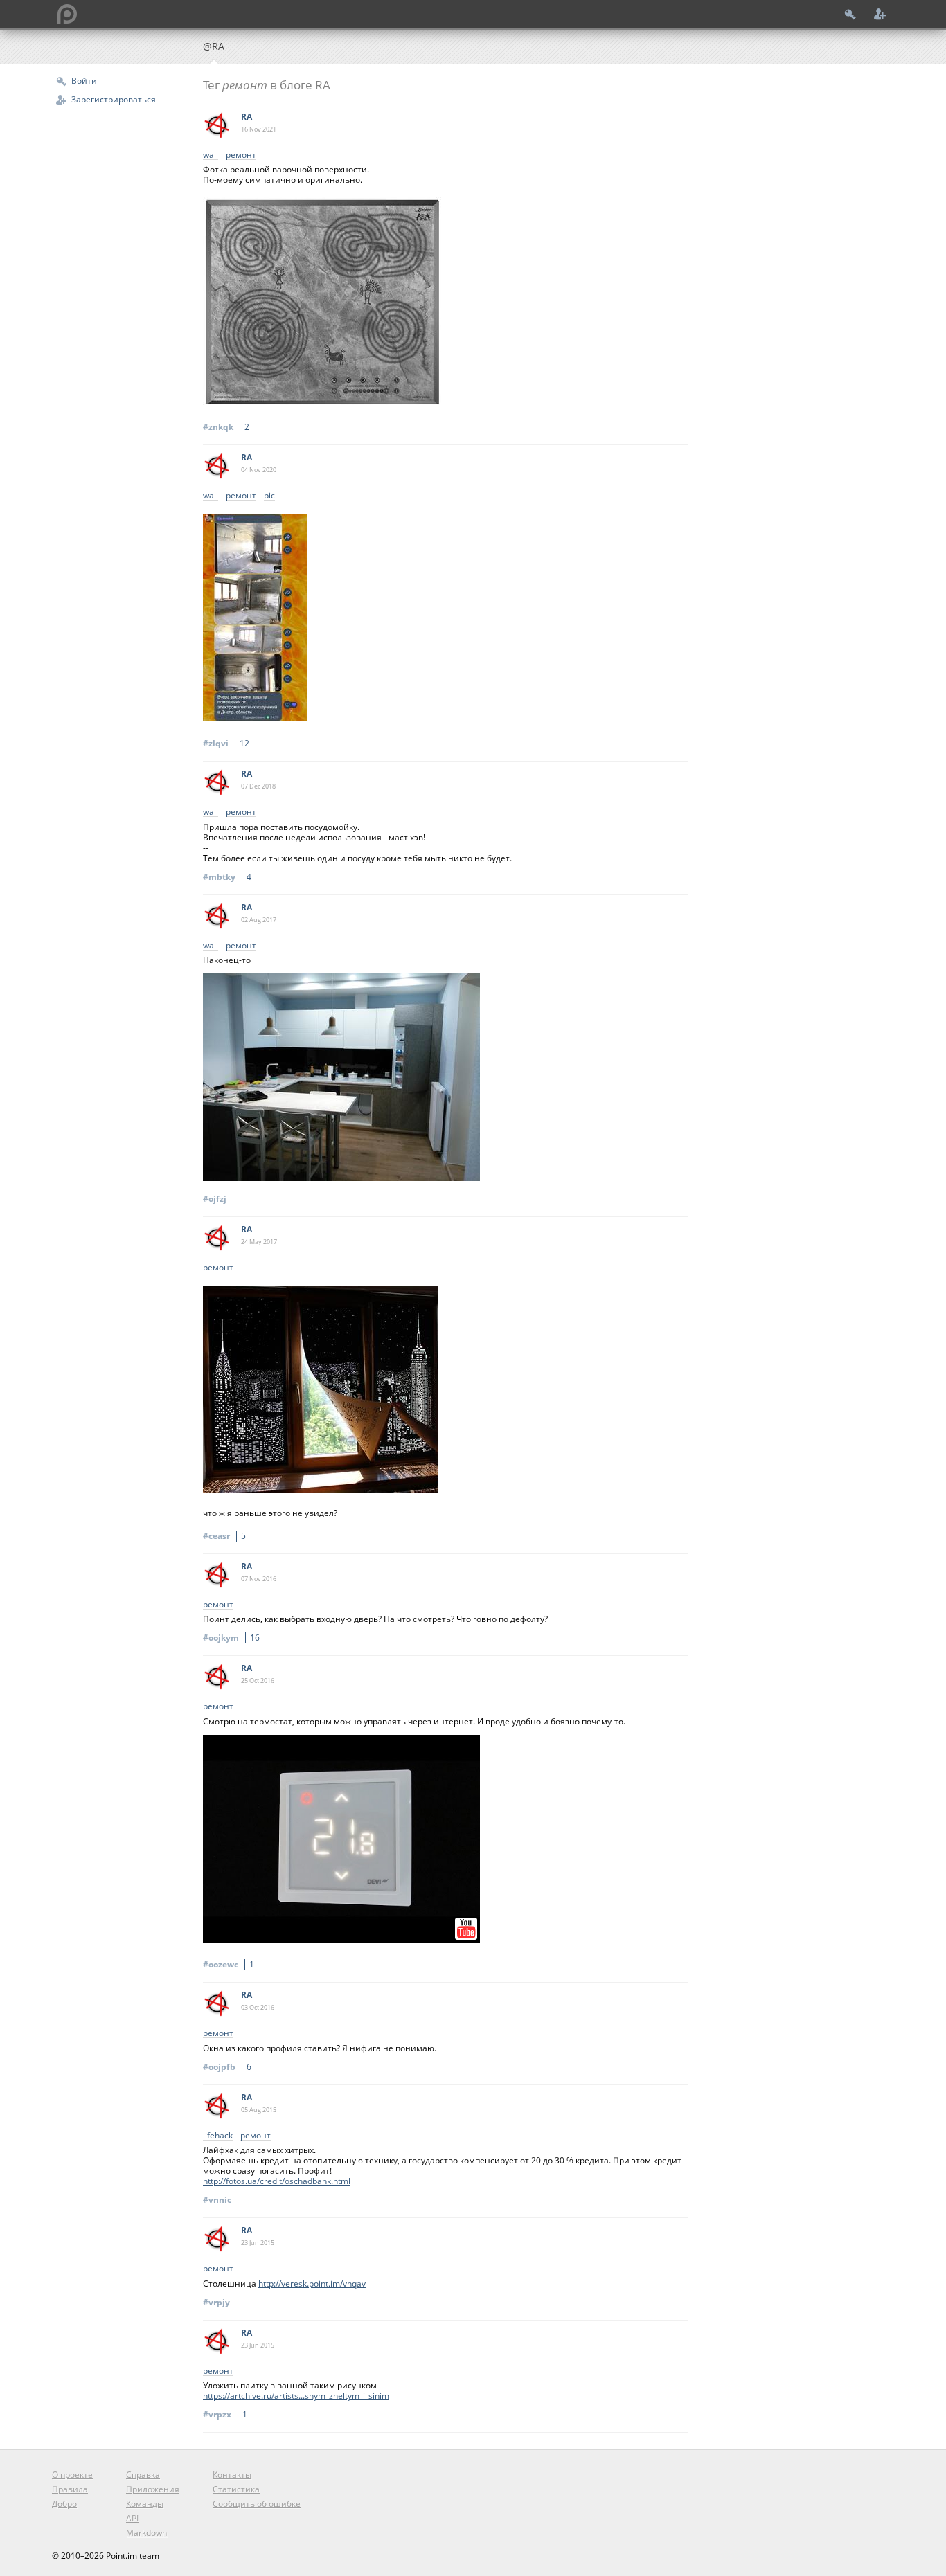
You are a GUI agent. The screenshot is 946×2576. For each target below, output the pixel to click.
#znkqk (226, 427)
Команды (145, 2504)
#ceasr (224, 1536)
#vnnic (217, 2200)
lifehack (218, 2136)
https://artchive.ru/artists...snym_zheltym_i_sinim (296, 2396)
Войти (84, 81)
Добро (64, 2504)
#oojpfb (227, 2067)
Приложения (153, 2489)
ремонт (241, 155)
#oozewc (229, 1964)
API (132, 2518)
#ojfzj (215, 1199)
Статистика (236, 2489)
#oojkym (231, 1638)
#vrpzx (225, 2414)
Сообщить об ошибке (257, 2504)
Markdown (146, 2533)
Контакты (232, 2475)
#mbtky (227, 877)
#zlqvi (226, 743)
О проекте (72, 2475)
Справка (143, 2475)
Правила (70, 2489)
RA (247, 117)
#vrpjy (216, 2302)
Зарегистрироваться (114, 99)
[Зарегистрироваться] (880, 14)
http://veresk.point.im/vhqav (312, 2284)
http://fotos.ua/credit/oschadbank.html (277, 2181)
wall (211, 155)
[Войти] (850, 14)
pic (269, 496)
